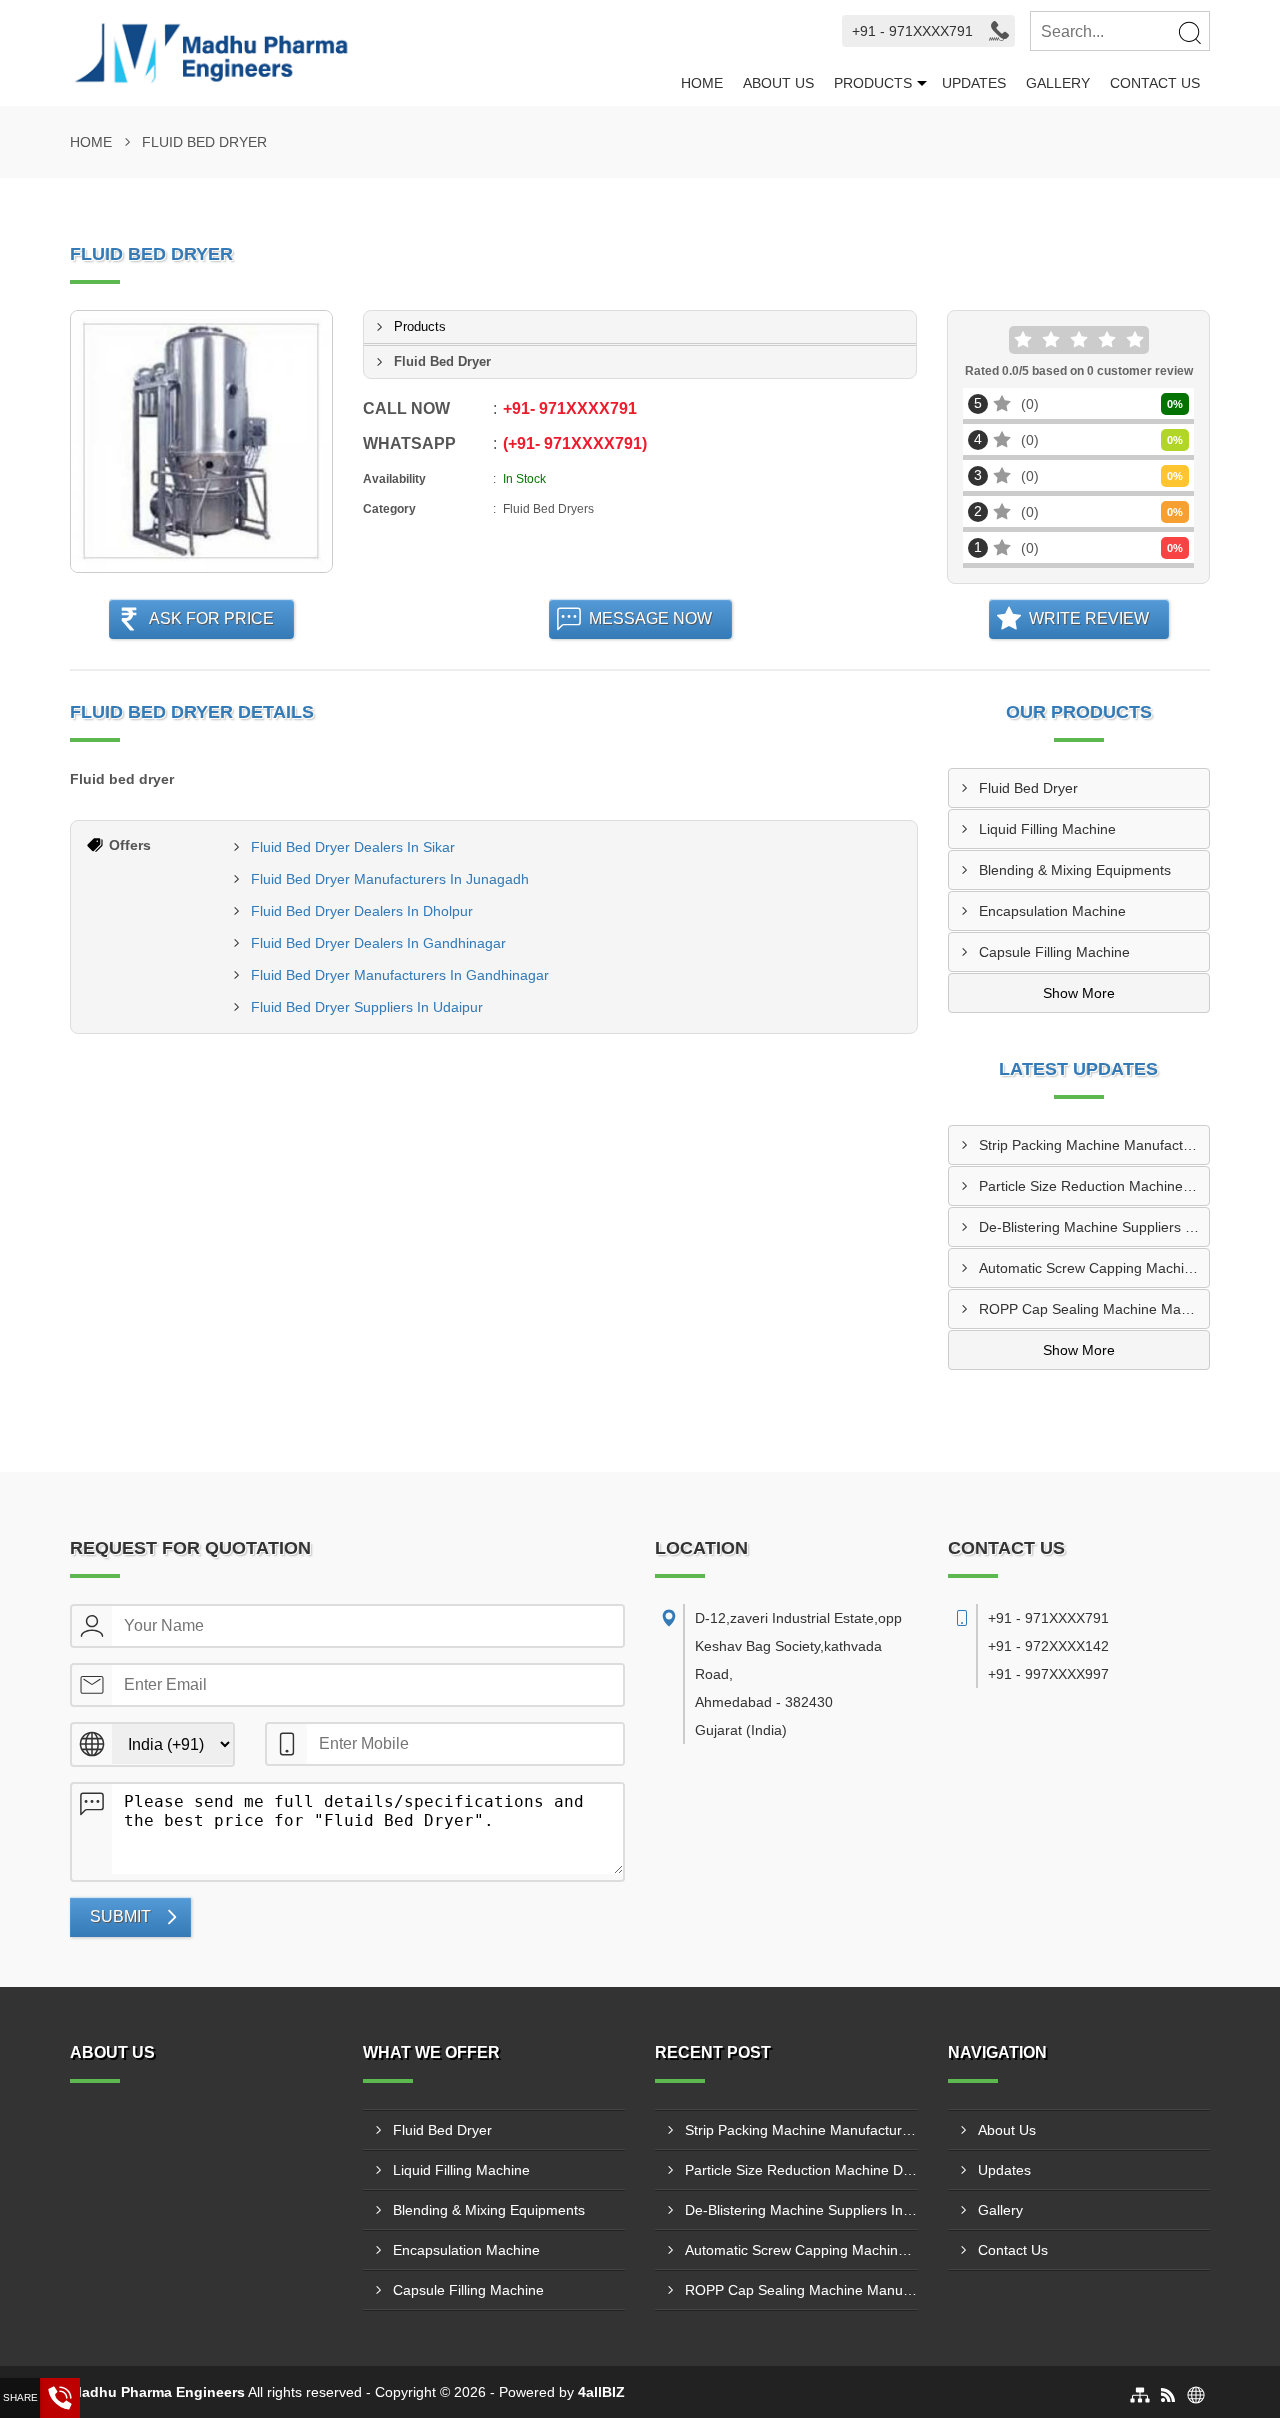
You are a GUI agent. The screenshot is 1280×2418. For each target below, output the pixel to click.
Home (702, 83)
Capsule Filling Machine (1054, 952)
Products (873, 83)
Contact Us (1155, 83)
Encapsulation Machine (1052, 911)
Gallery (1058, 83)
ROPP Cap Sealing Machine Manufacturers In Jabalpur (1094, 1309)
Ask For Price (211, 618)
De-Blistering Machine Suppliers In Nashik (1094, 1227)
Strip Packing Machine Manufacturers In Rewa (1094, 1145)
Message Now (650, 618)
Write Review (1089, 618)
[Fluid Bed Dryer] (201, 441)
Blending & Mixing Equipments (1075, 870)
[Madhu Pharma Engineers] (370, 53)
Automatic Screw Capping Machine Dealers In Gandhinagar (1094, 1268)
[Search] (1189, 32)
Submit (120, 1916)
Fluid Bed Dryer (1028, 788)
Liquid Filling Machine (1047, 829)
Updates (974, 83)
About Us (778, 83)
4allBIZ (601, 2392)
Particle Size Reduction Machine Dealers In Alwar (1094, 1186)
